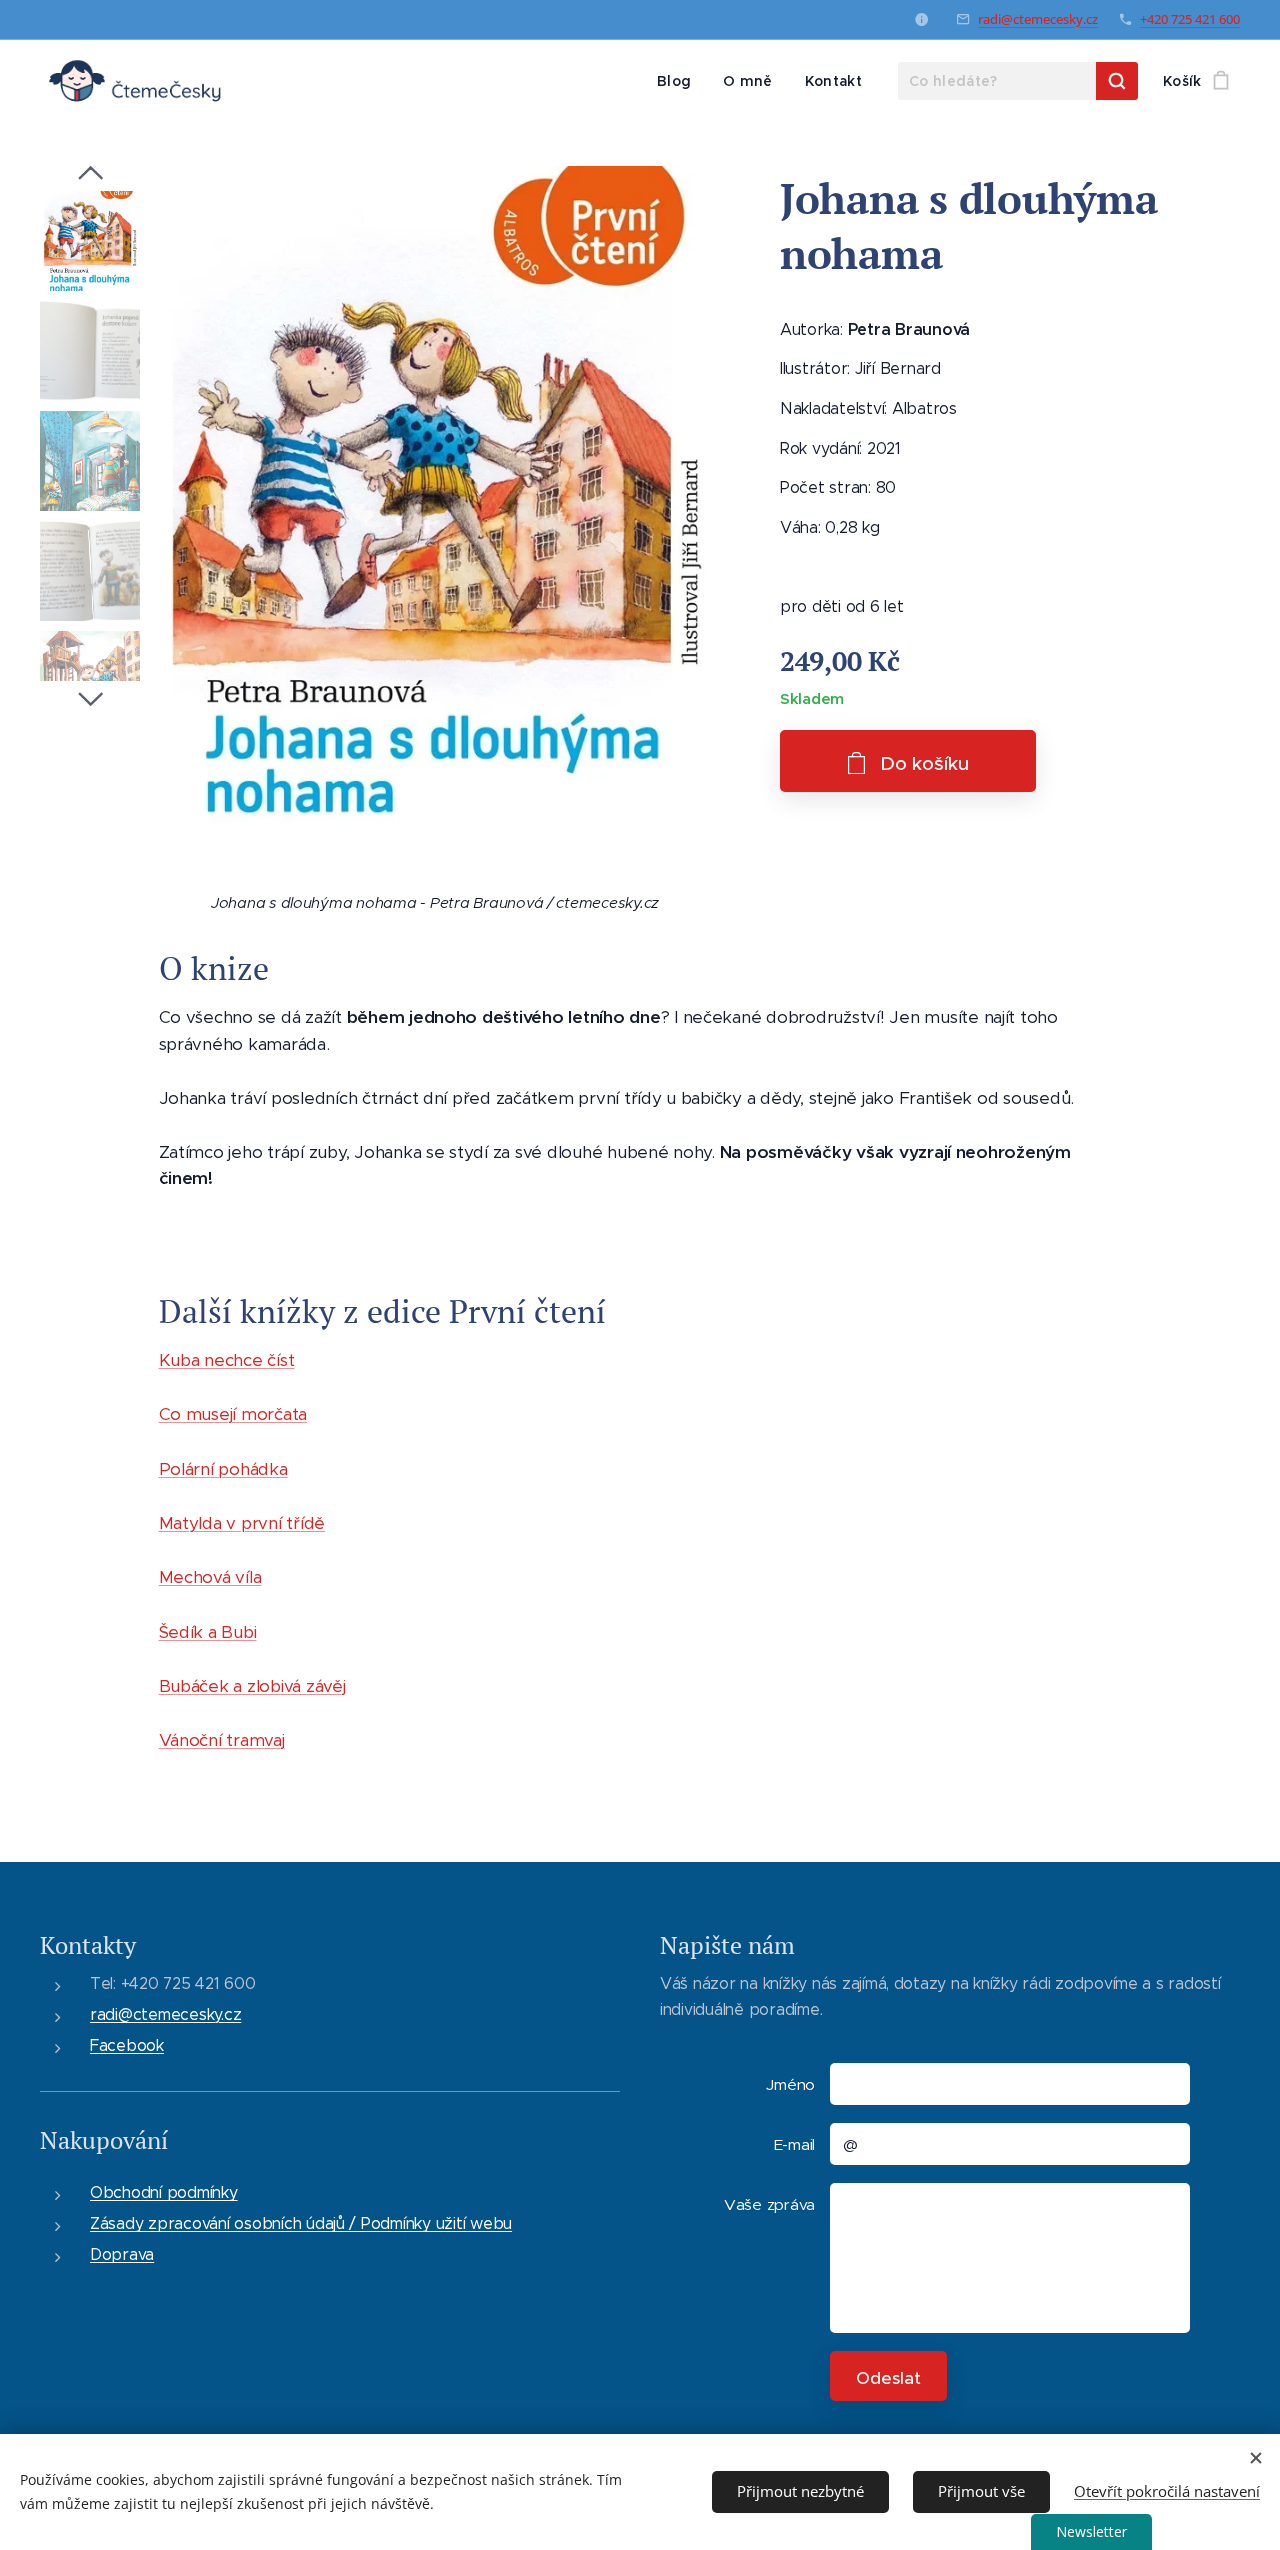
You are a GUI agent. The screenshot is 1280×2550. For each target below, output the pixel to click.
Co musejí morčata (233, 1414)
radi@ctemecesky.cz (1038, 19)
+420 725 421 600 (1190, 19)
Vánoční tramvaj (222, 1740)
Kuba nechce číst (227, 1360)
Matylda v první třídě (242, 1523)
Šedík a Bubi (208, 1632)
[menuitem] (679, 81)
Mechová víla (210, 1577)
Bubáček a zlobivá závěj (252, 1686)
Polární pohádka (223, 1469)
